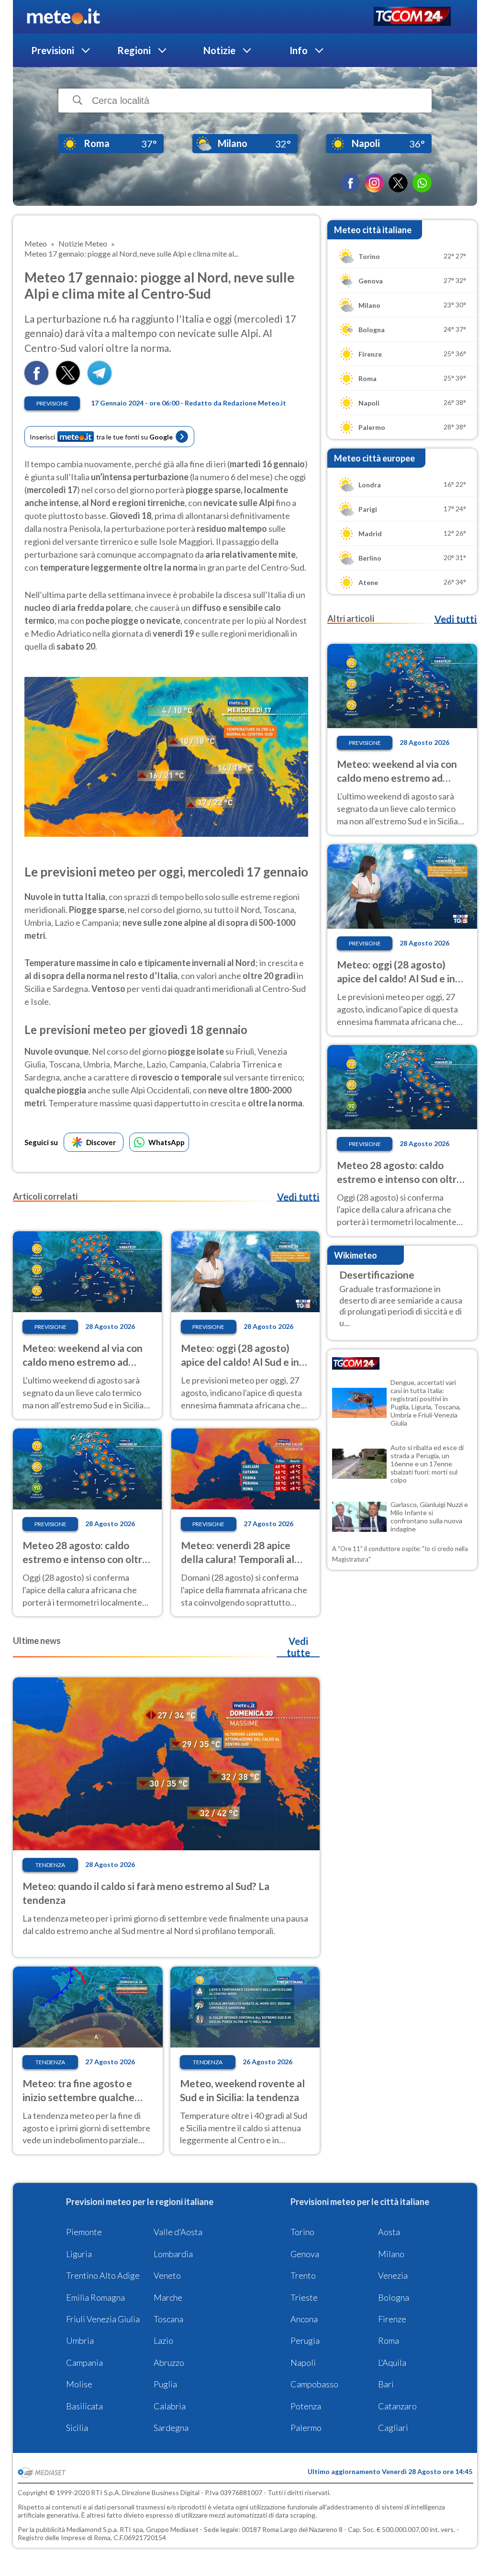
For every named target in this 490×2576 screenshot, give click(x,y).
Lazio (163, 2340)
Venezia (393, 2275)
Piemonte (84, 2232)
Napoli (303, 2362)
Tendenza (50, 1865)
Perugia (305, 2340)
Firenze (392, 2319)
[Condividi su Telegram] (100, 382)
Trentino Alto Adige (103, 2275)
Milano (391, 2254)
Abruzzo (169, 2362)
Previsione (52, 403)
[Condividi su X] (68, 382)
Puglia (165, 2384)
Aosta (389, 2232)
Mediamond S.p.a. (92, 2529)
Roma (389, 2340)
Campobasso (314, 2384)
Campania (84, 2362)
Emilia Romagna (95, 2297)
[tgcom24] (412, 17)
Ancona (304, 2319)
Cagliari (393, 2428)
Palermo (306, 2428)
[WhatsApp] (422, 183)
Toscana (168, 2319)
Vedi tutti (298, 1197)
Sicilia (77, 2428)
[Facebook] (350, 183)
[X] (398, 183)
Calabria (170, 2406)
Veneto (167, 2275)
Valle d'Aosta (178, 2232)
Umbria (80, 2340)
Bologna (394, 2297)
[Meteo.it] (63, 17)
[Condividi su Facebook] (36, 382)
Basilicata (84, 2406)
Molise (79, 2384)
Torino (302, 2232)
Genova (305, 2254)
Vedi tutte (298, 1647)
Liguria (79, 2254)
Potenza (306, 2406)
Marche (168, 2297)
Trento (303, 2275)
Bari (386, 2384)
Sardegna (171, 2428)
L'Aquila (392, 2362)
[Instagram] (374, 183)
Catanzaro (397, 2406)
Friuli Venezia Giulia (103, 2319)
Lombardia (173, 2254)
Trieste (304, 2297)
